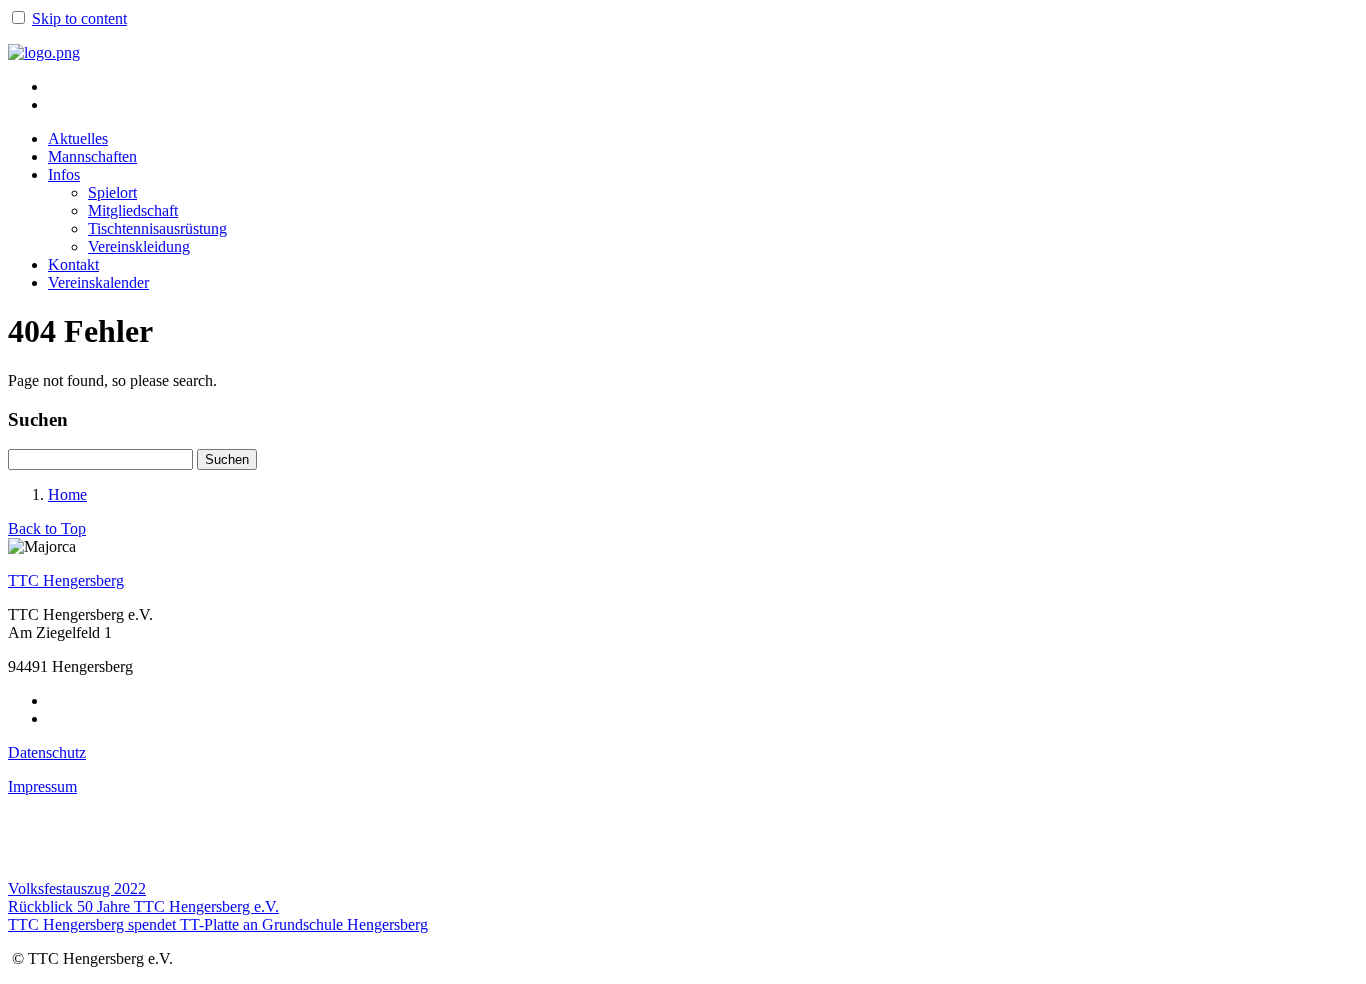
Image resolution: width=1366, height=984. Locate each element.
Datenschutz (47, 752)
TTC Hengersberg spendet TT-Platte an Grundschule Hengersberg (218, 924)
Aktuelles (78, 138)
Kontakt (73, 264)
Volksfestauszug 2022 (77, 888)
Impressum (42, 786)
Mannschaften (92, 156)
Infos (64, 174)
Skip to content (79, 18)
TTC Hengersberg (66, 580)
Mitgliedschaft (133, 210)
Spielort (112, 192)
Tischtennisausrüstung (157, 228)
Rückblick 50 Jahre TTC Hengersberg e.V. (143, 906)
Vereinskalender (98, 282)
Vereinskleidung (139, 246)
